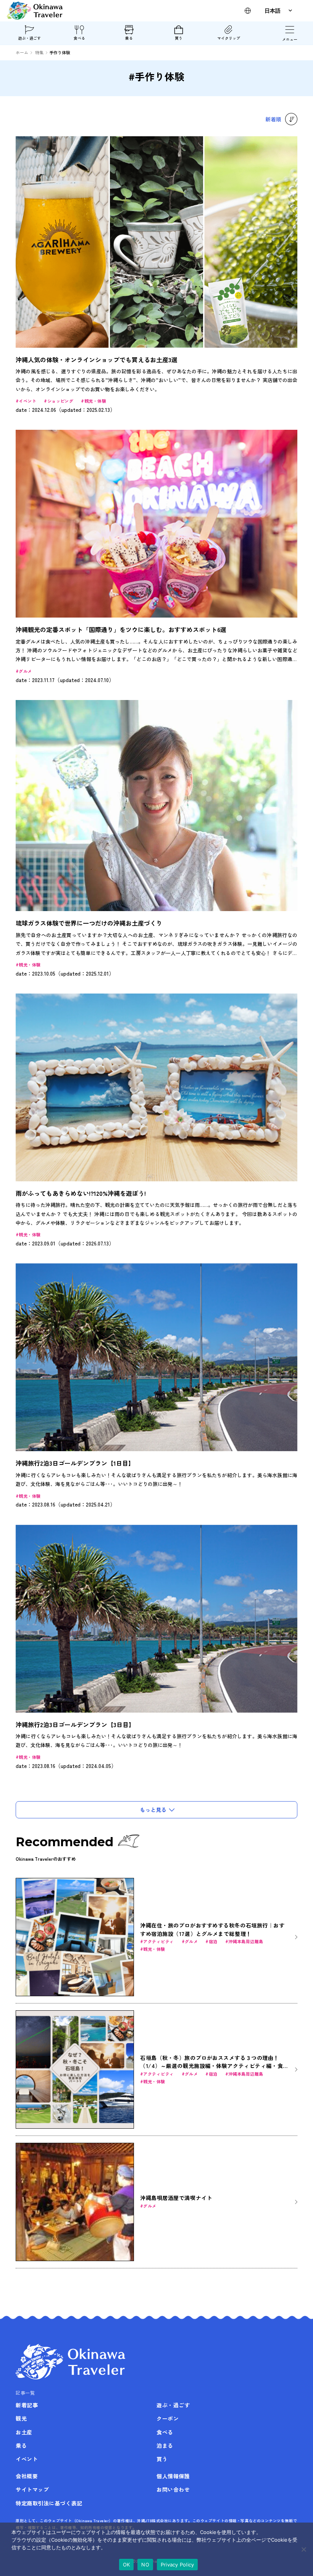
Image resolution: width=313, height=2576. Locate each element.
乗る (129, 38)
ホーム (22, 52)
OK (127, 2565)
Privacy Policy (177, 2565)
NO (145, 2565)
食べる (79, 38)
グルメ (25, 671)
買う (179, 38)
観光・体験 (95, 401)
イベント (27, 401)
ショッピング (61, 401)
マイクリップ (229, 38)
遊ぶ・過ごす (29, 38)
